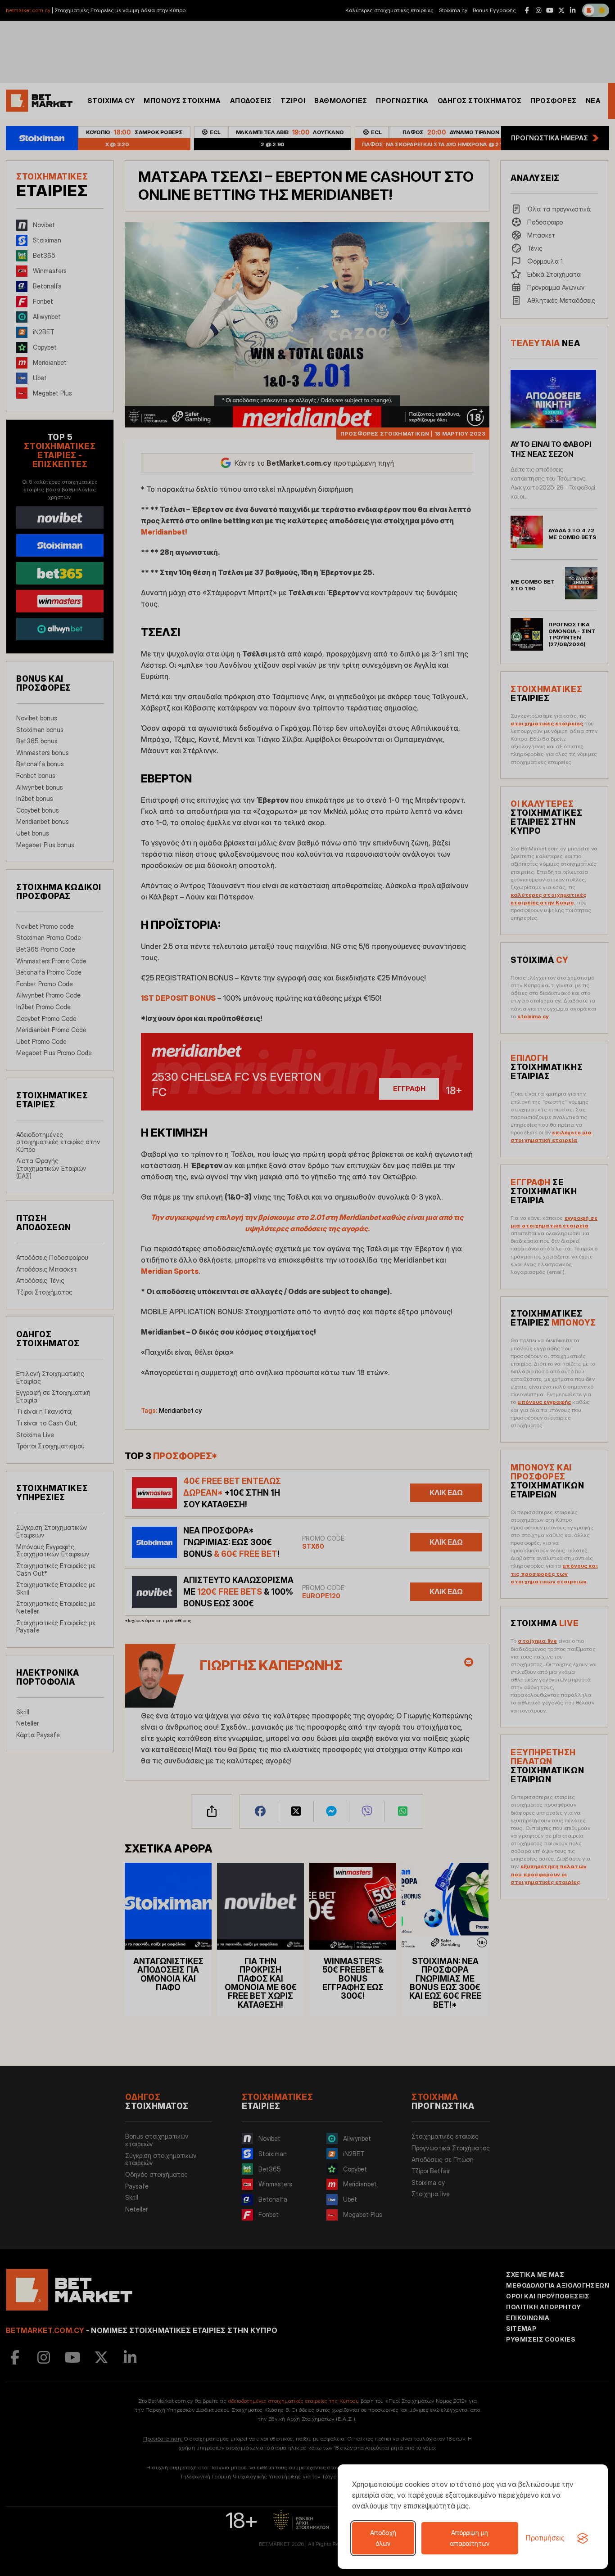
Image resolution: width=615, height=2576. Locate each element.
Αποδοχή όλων (383, 2538)
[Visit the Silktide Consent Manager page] (583, 2538)
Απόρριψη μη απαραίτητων (470, 2538)
